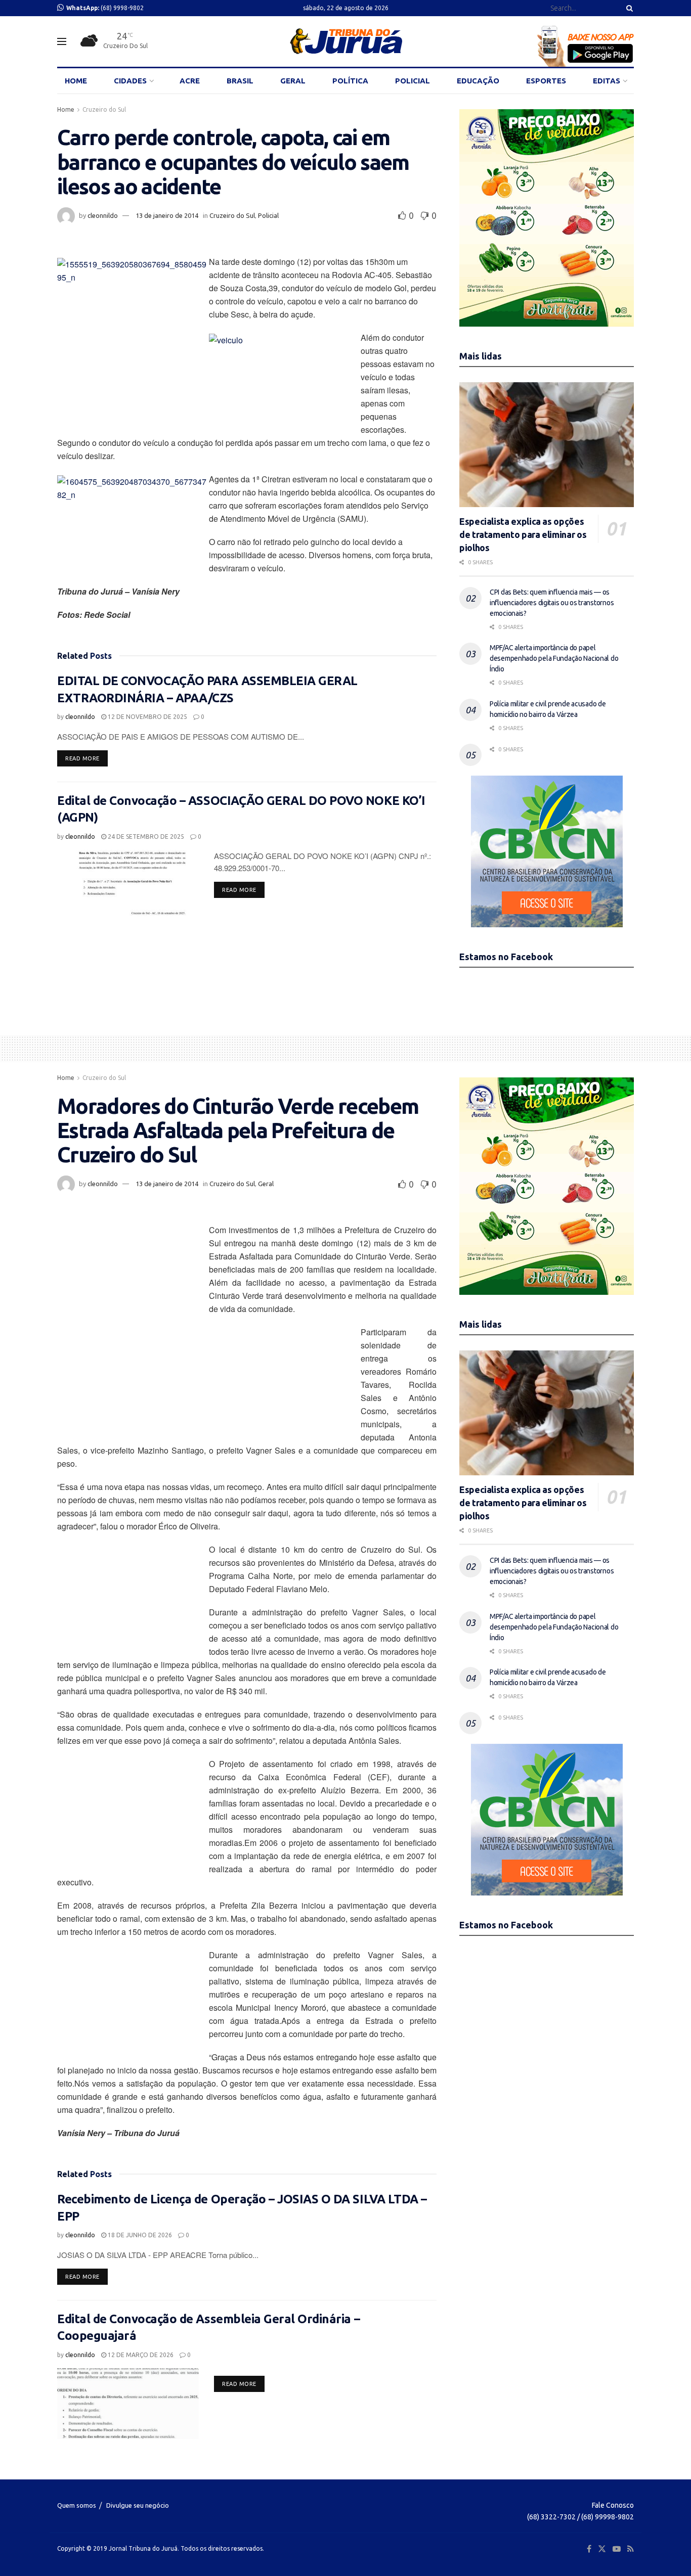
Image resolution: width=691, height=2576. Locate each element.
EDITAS (607, 81)
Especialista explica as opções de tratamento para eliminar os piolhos (523, 534)
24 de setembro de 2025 (145, 837)
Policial (268, 215)
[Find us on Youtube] (617, 2549)
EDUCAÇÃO (478, 81)
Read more (87, 758)
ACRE (190, 81)
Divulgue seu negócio (138, 2505)
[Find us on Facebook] (589, 2549)
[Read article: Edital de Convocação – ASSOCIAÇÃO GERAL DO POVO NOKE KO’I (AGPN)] (128, 885)
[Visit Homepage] (346, 41)
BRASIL (240, 81)
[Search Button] (628, 8)
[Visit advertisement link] (547, 218)
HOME (76, 81)
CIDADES (130, 81)
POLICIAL (413, 81)
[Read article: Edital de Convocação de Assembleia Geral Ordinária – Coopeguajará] (128, 2404)
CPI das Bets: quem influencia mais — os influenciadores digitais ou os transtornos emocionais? (552, 603)
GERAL (293, 81)
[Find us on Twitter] (602, 2549)
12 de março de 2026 (140, 2355)
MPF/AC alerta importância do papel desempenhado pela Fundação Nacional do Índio (554, 658)
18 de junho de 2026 (139, 2235)
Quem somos (77, 2505)
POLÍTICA (350, 81)
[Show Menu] (62, 41)
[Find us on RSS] (631, 2549)
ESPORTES (546, 81)
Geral (266, 1184)
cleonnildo (103, 215)
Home (66, 109)
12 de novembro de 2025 (147, 717)
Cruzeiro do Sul (104, 109)
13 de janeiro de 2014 (167, 215)
